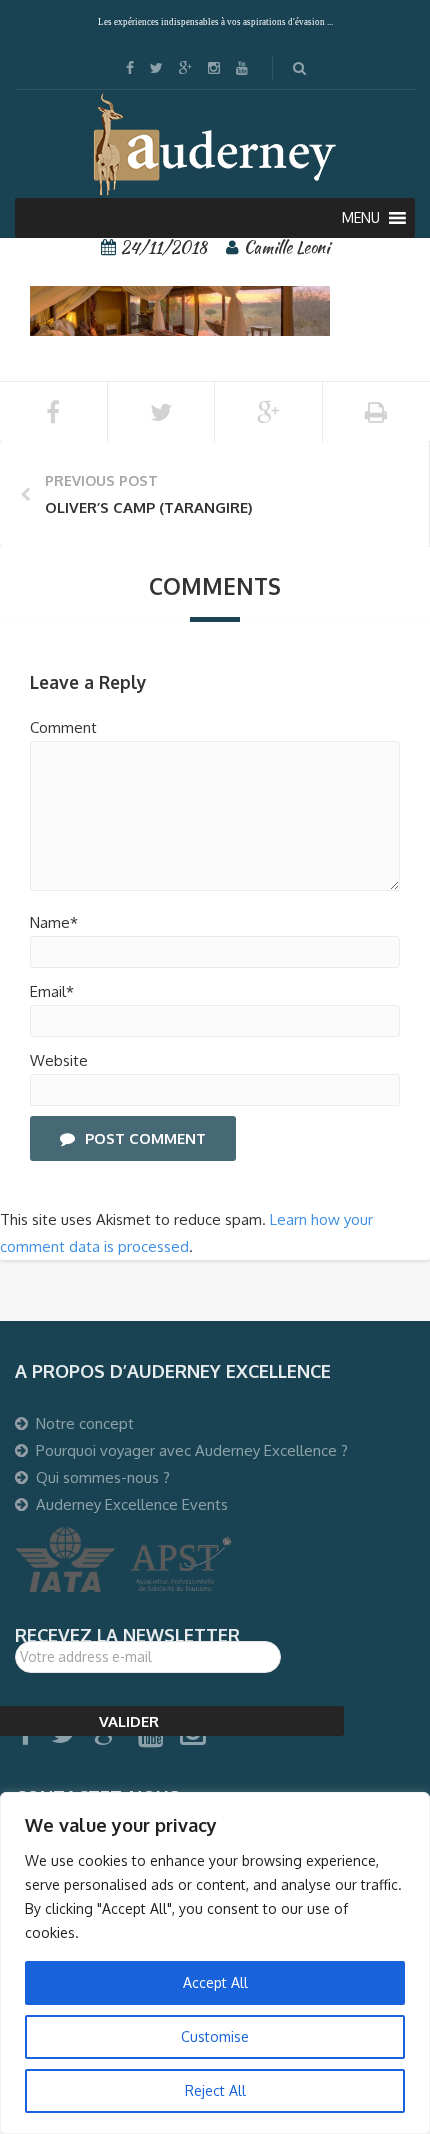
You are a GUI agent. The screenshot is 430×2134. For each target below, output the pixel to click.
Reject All (215, 2090)
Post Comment (145, 1138)
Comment (63, 727)
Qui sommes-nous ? (103, 1477)
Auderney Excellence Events (132, 1504)
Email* (52, 991)
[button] (361, 218)
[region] (215, 1963)
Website (59, 1060)
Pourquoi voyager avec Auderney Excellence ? (192, 1450)
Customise (215, 2036)
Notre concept (85, 1423)
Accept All (215, 1982)
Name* (54, 922)
